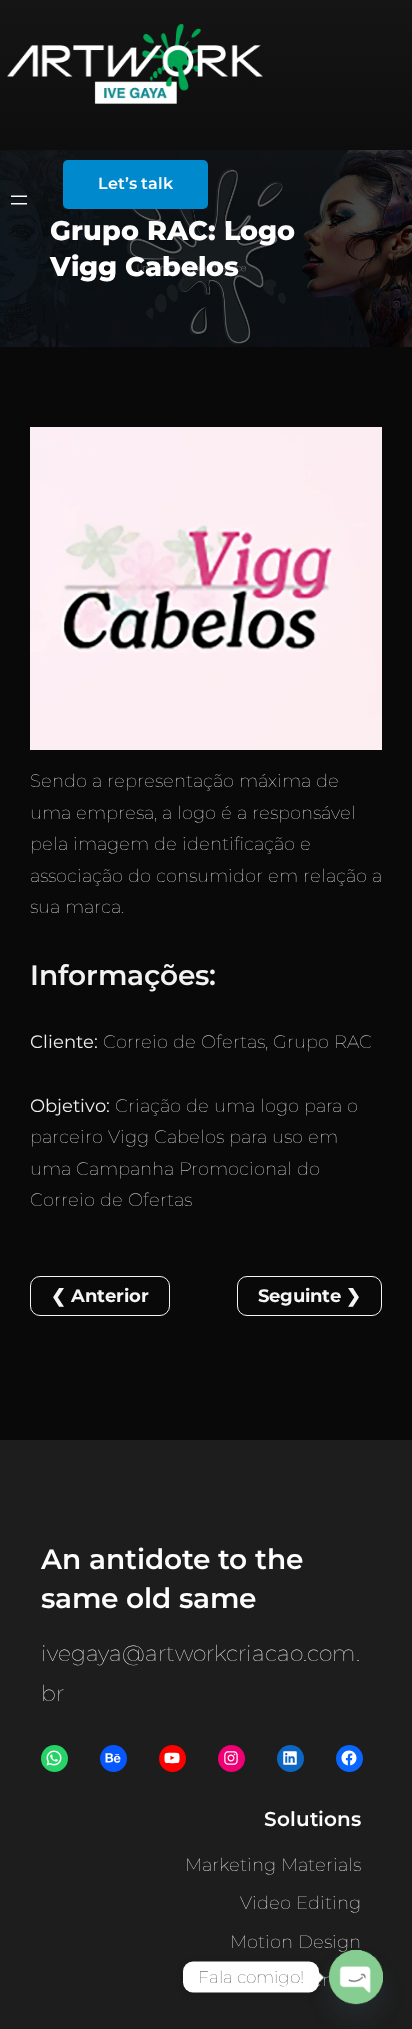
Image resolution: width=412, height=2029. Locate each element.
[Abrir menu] (19, 200)
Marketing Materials (273, 1865)
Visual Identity (299, 1980)
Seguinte (299, 1296)
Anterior (110, 1296)
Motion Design (295, 1942)
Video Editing (300, 1903)
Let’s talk (135, 183)
